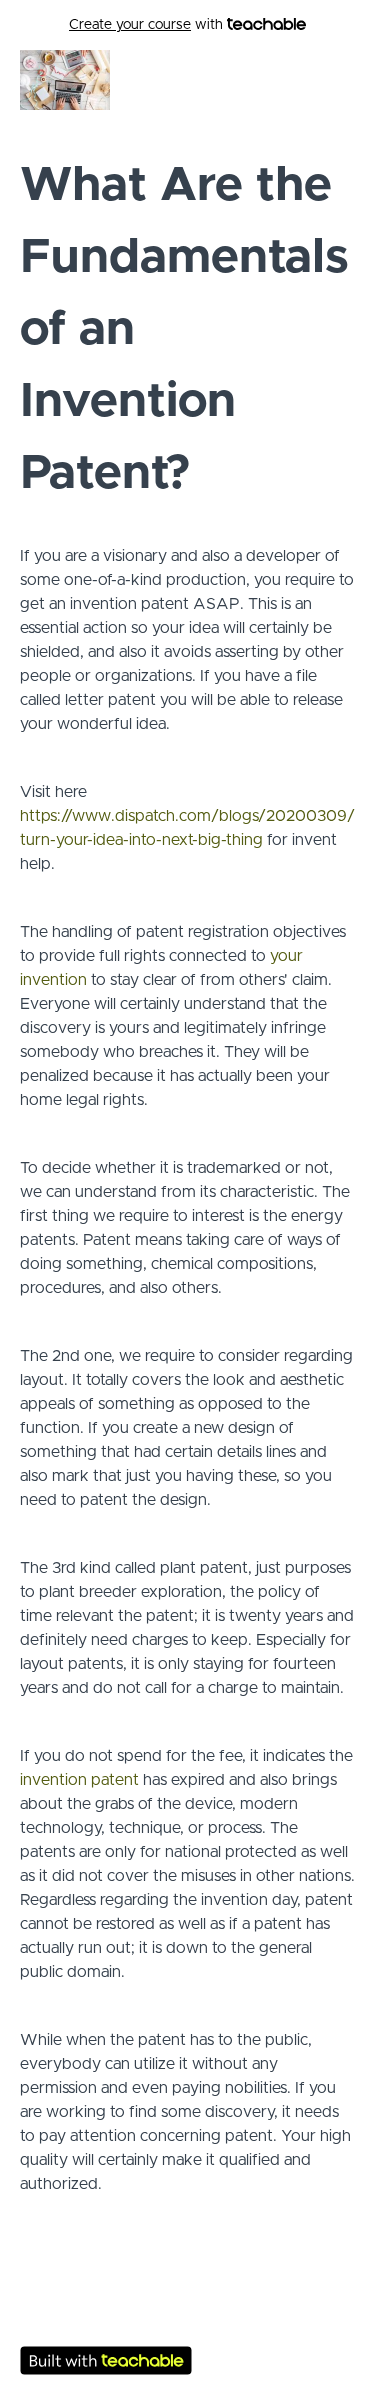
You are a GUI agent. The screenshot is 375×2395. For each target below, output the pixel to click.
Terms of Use (187, 2316)
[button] (343, 80)
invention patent (79, 1780)
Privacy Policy (188, 2336)
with (148, 25)
